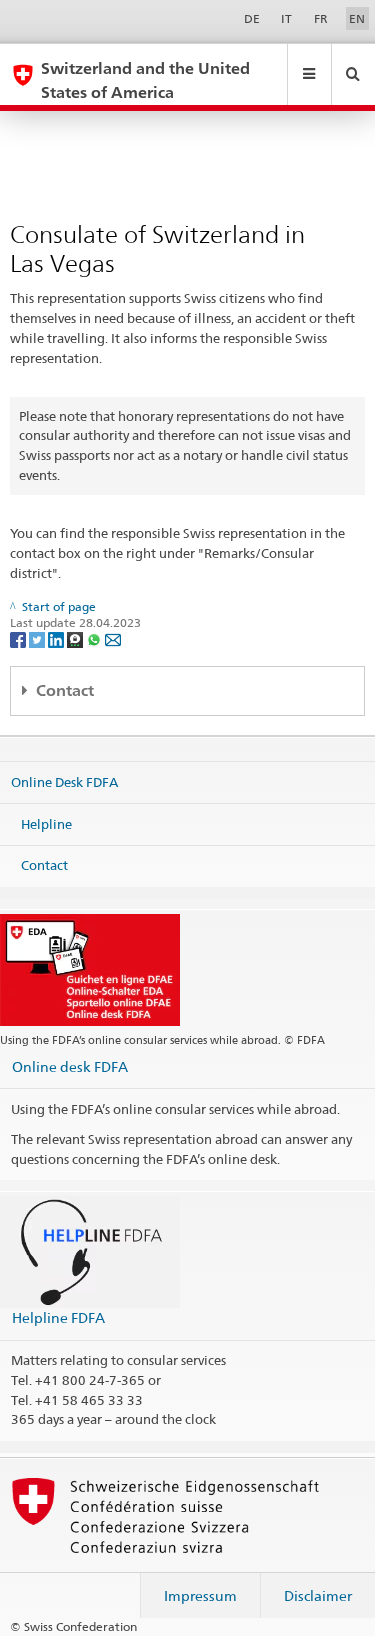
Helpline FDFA (58, 1317)
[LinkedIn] (57, 638)
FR (321, 18)
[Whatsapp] (95, 638)
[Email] (113, 638)
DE (252, 18)
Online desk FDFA (70, 1066)
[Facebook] (19, 638)
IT (286, 18)
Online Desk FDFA (64, 782)
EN (357, 18)
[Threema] (76, 638)
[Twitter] (38, 638)
